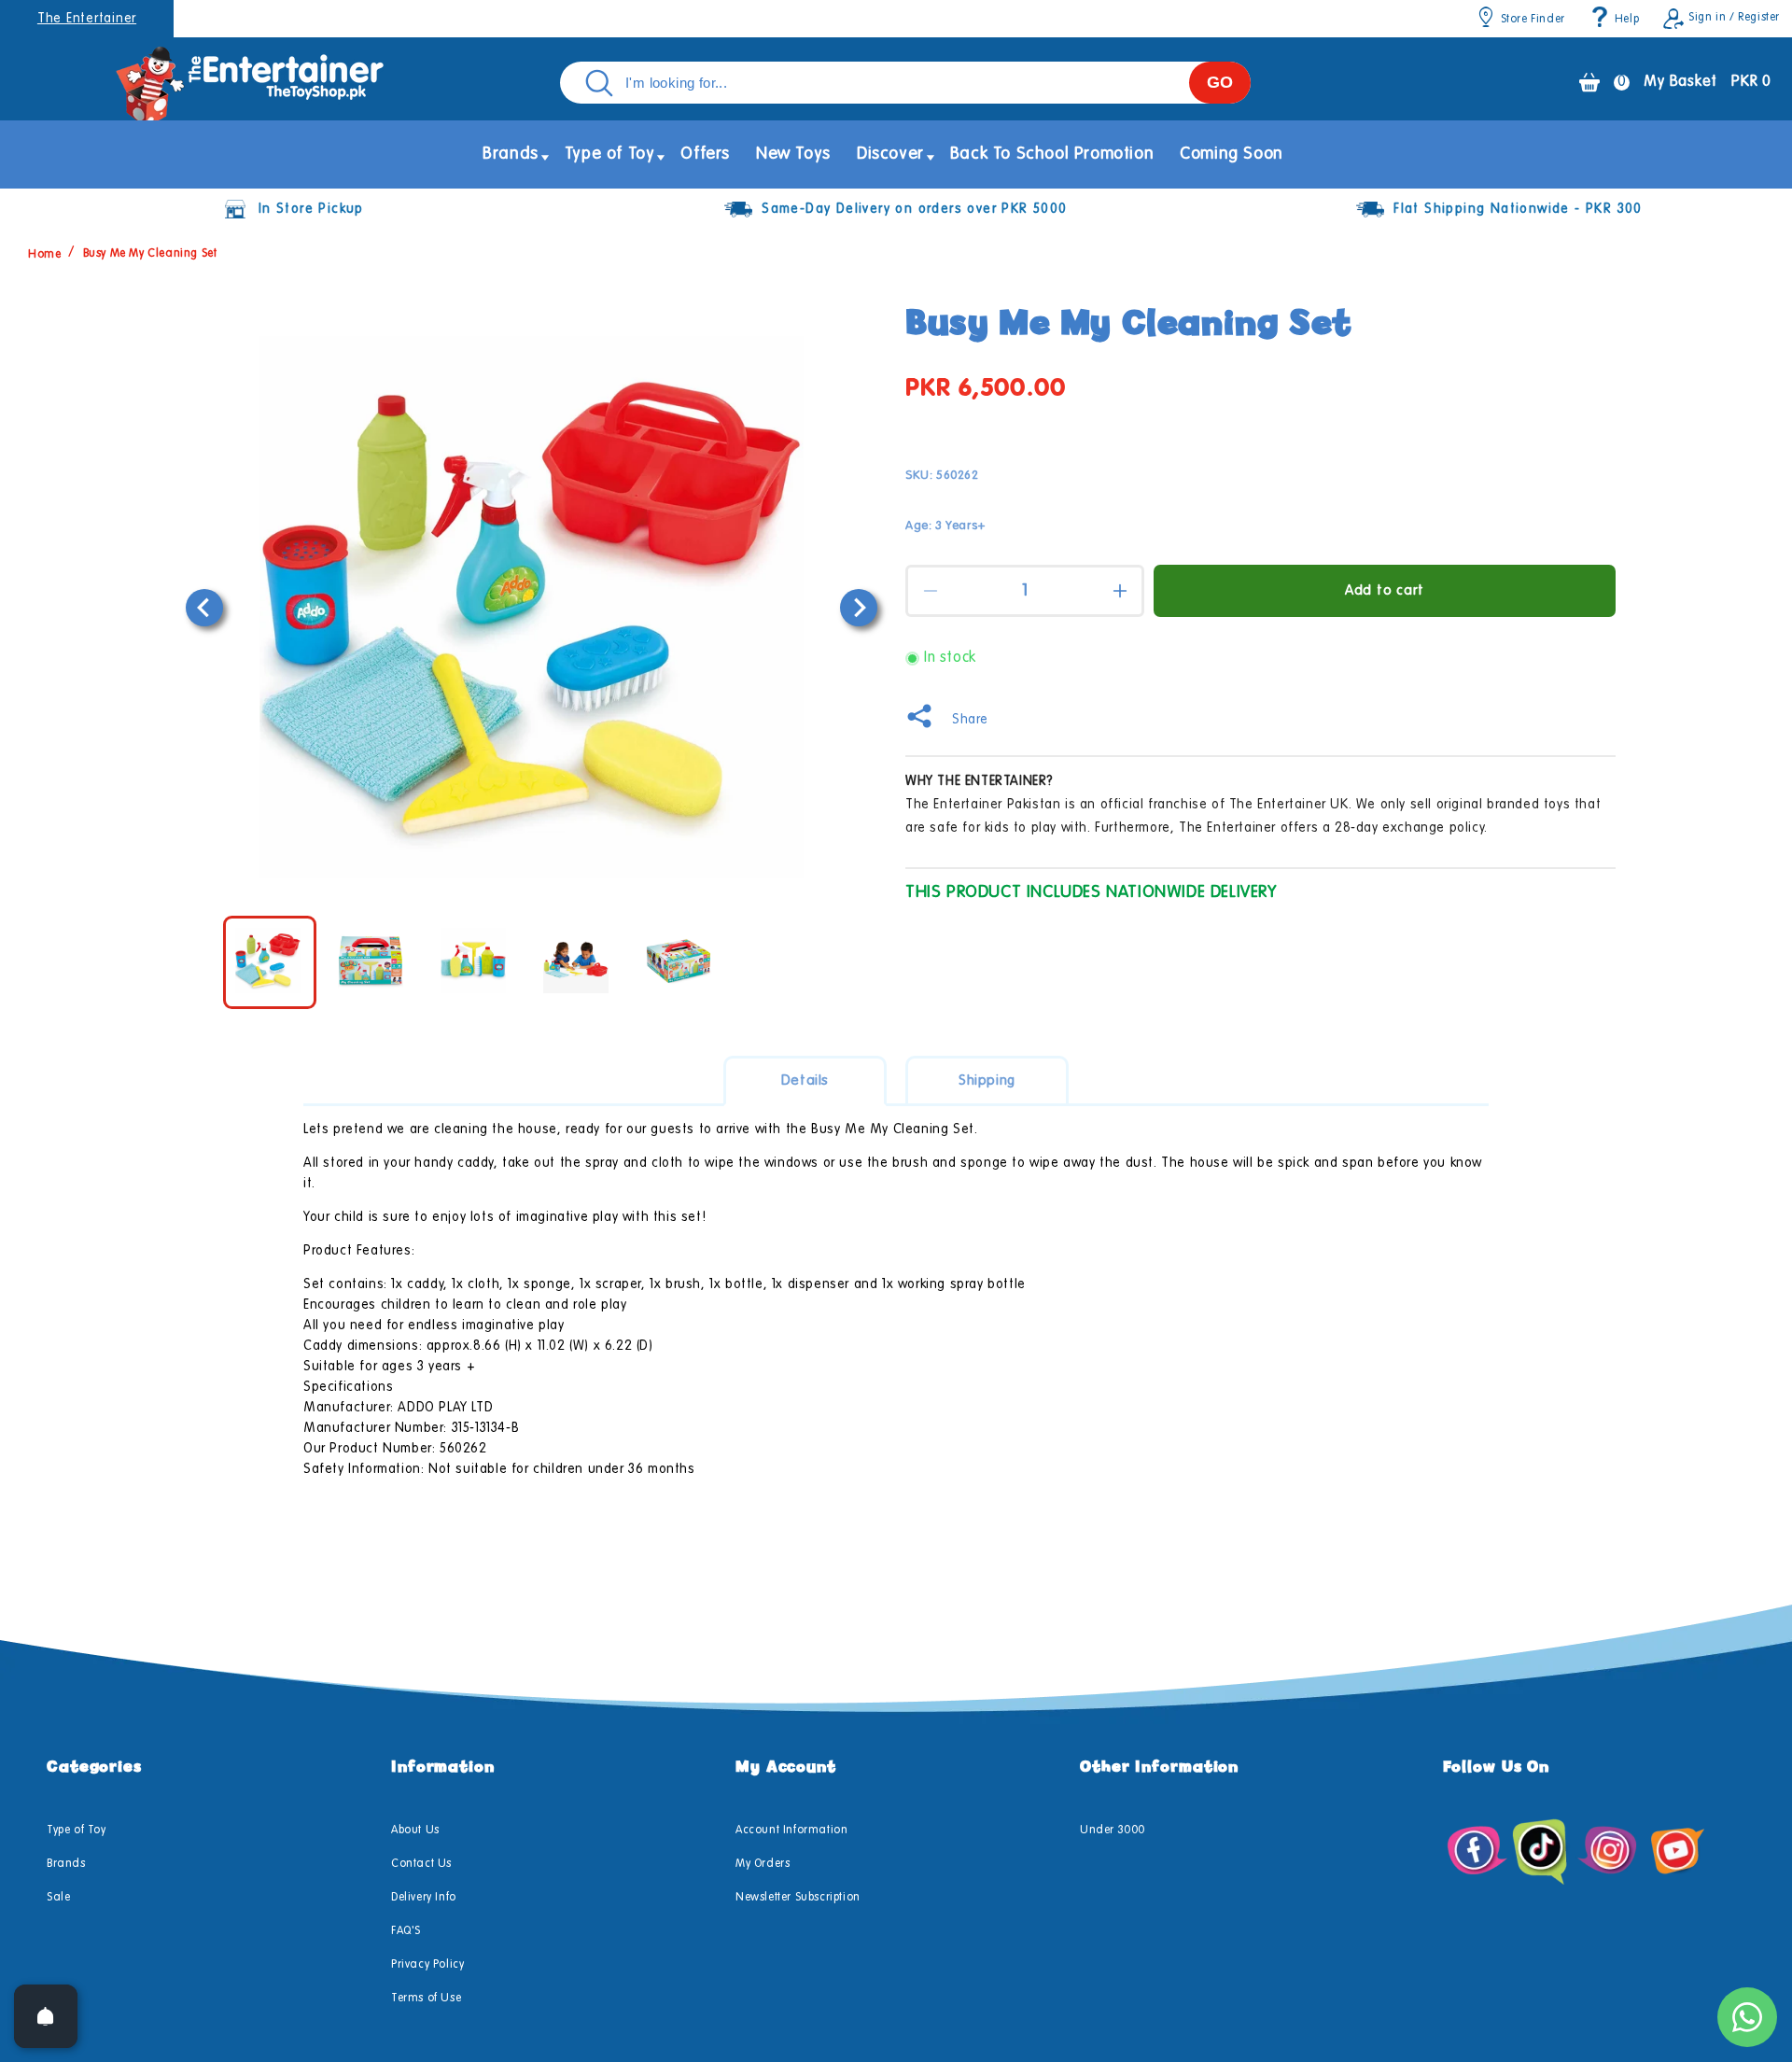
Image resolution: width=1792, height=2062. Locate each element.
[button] (511, 154)
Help (1627, 20)
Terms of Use (426, 1999)
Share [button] (970, 720)
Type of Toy (77, 1831)
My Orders (763, 1864)
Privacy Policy (427, 1965)
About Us (415, 1831)
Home (44, 254)
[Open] (46, 2016)
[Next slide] (859, 608)
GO (1220, 82)
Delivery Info (424, 1898)
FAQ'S (406, 1931)
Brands (66, 1864)
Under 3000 (1113, 1831)
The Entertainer (87, 19)
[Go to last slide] (204, 608)
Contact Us (421, 1864)
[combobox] (905, 83)
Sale (58, 1898)
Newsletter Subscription (798, 1898)
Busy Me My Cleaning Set (150, 254)
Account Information (791, 1831)
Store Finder (1533, 20)
